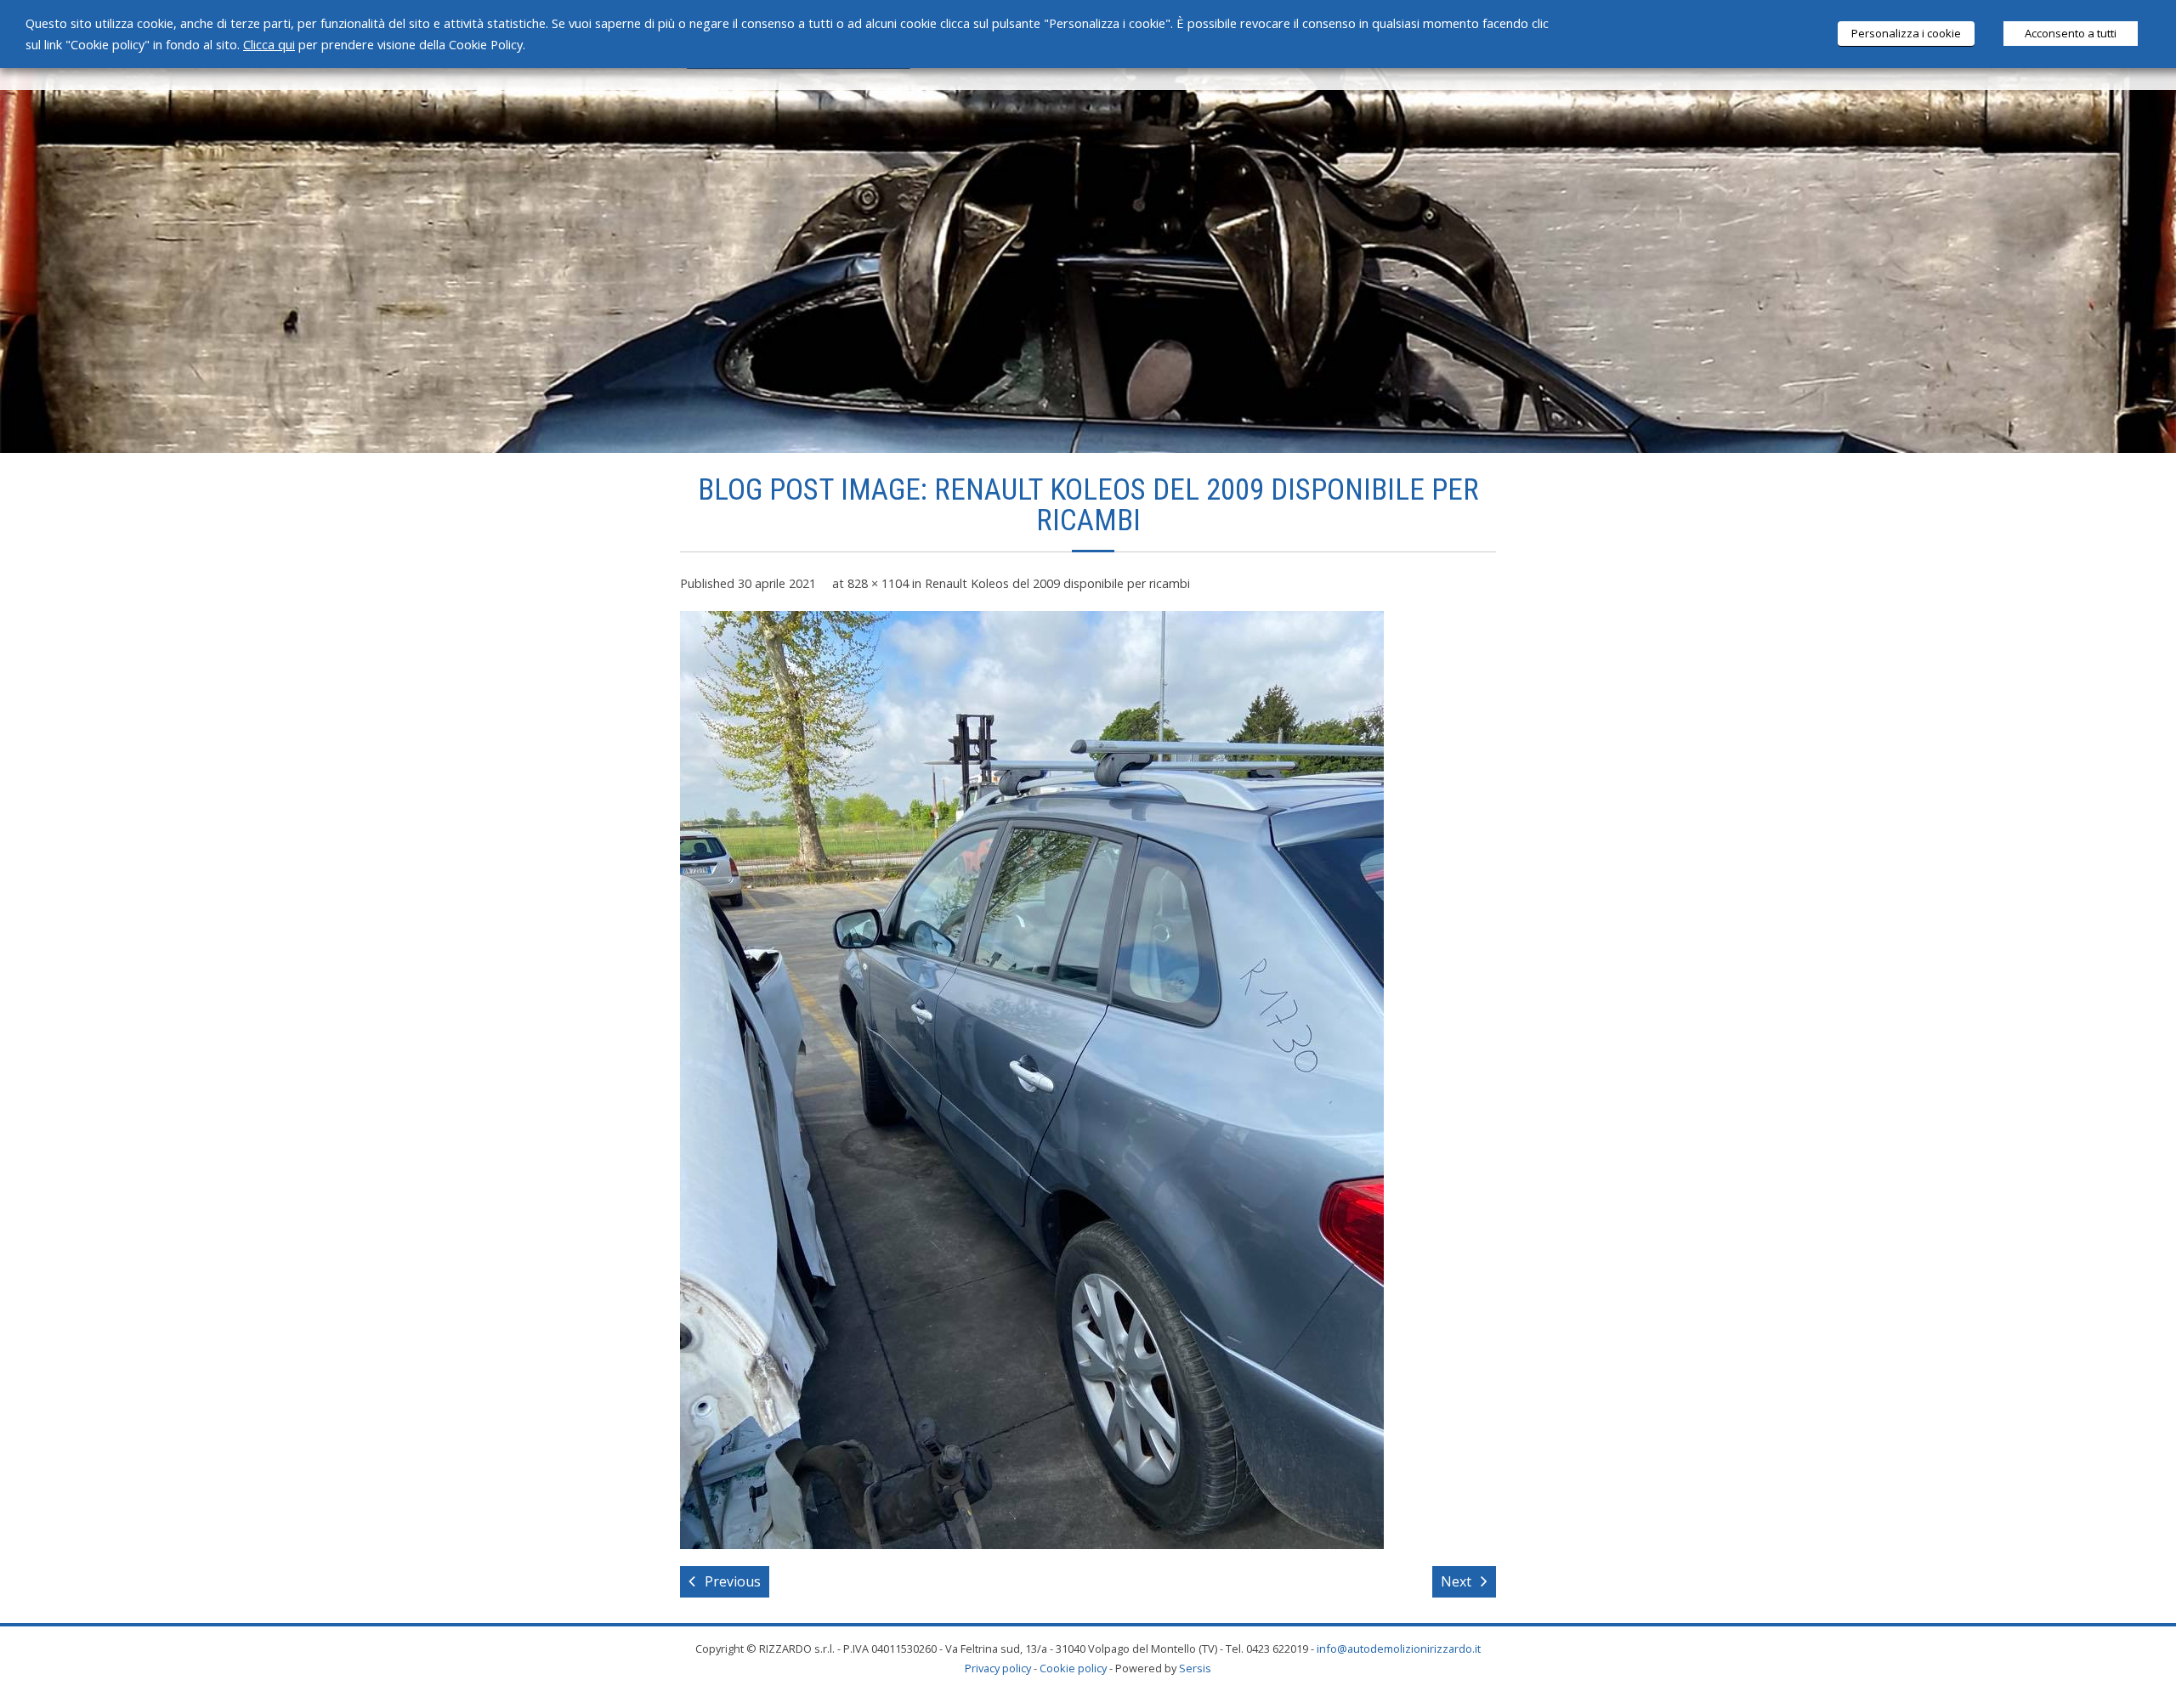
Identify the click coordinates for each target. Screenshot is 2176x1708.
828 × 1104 (878, 583)
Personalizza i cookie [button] (1906, 33)
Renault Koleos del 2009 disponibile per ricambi (1057, 583)
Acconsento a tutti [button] (2071, 33)
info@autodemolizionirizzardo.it (1399, 1649)
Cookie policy (1073, 1668)
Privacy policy (998, 1668)
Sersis (1195, 1668)
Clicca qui (269, 44)
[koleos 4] (1032, 1080)
